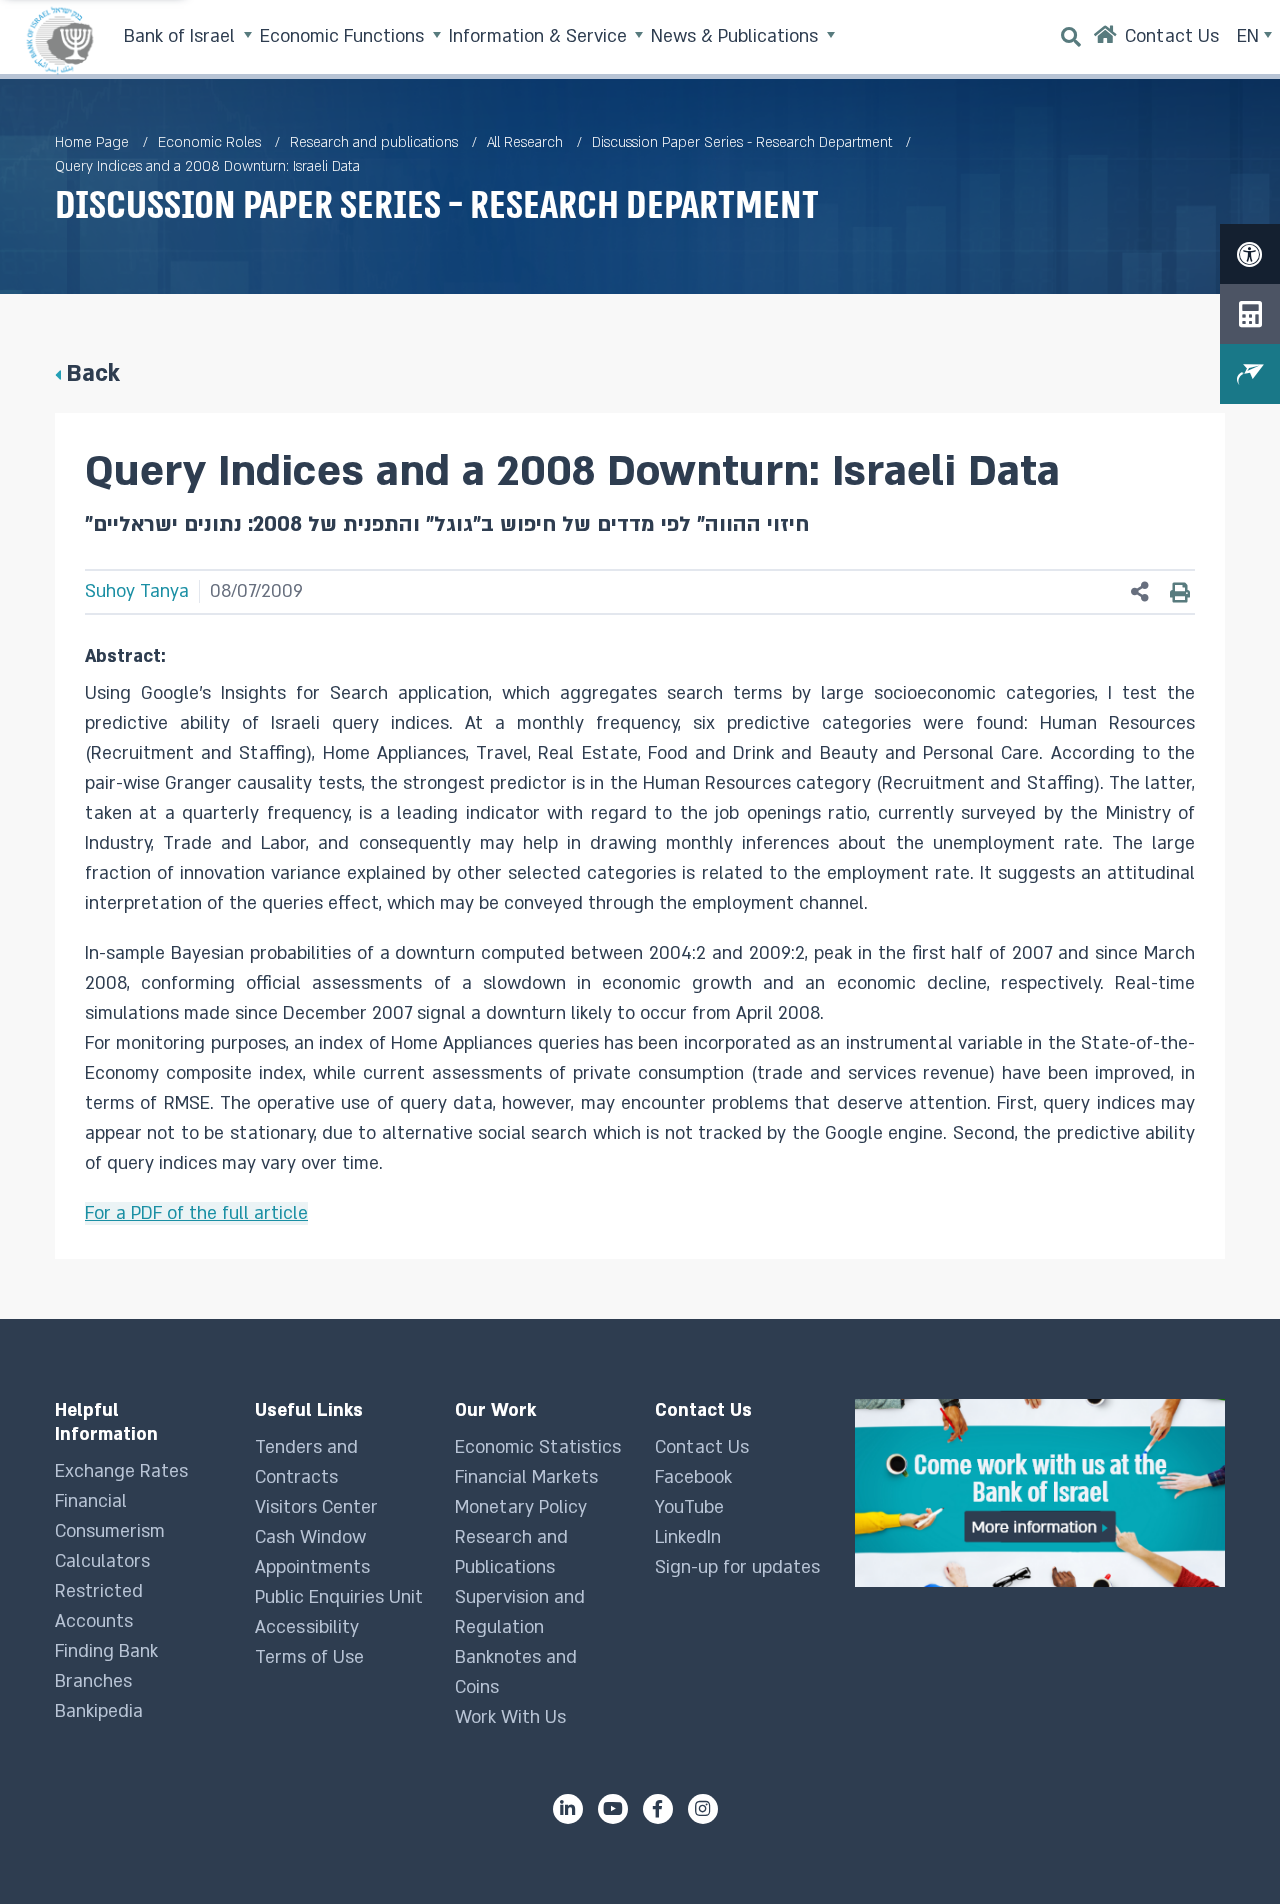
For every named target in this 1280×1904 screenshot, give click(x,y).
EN (1250, 36)
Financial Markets (526, 1477)
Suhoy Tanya (137, 591)
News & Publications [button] (737, 36)
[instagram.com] (703, 1809)
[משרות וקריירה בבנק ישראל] (1040, 1492)
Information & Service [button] (540, 36)
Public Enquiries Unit (339, 1597)
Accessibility (307, 1627)
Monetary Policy (521, 1507)
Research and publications (374, 142)
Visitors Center (316, 1507)
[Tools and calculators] (1250, 314)
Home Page (92, 142)
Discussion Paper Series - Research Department (742, 142)
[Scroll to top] (1225, 1849)
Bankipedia (99, 1711)
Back (93, 373)
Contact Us (702, 1447)
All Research (525, 142)
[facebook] (658, 1809)
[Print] (1180, 592)
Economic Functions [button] (344, 36)
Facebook (693, 1477)
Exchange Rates (121, 1471)
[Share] (1140, 592)
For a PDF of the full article (196, 1213)
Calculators (102, 1561)
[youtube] (613, 1809)
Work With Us (510, 1717)
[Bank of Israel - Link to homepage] (60, 40)
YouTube (689, 1507)
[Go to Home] (1105, 39)
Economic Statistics (538, 1447)
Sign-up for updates (737, 1567)
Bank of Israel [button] (182, 36)
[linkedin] (568, 1809)
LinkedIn (688, 1537)
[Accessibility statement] (1250, 254)
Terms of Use (309, 1657)
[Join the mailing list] (1250, 374)
